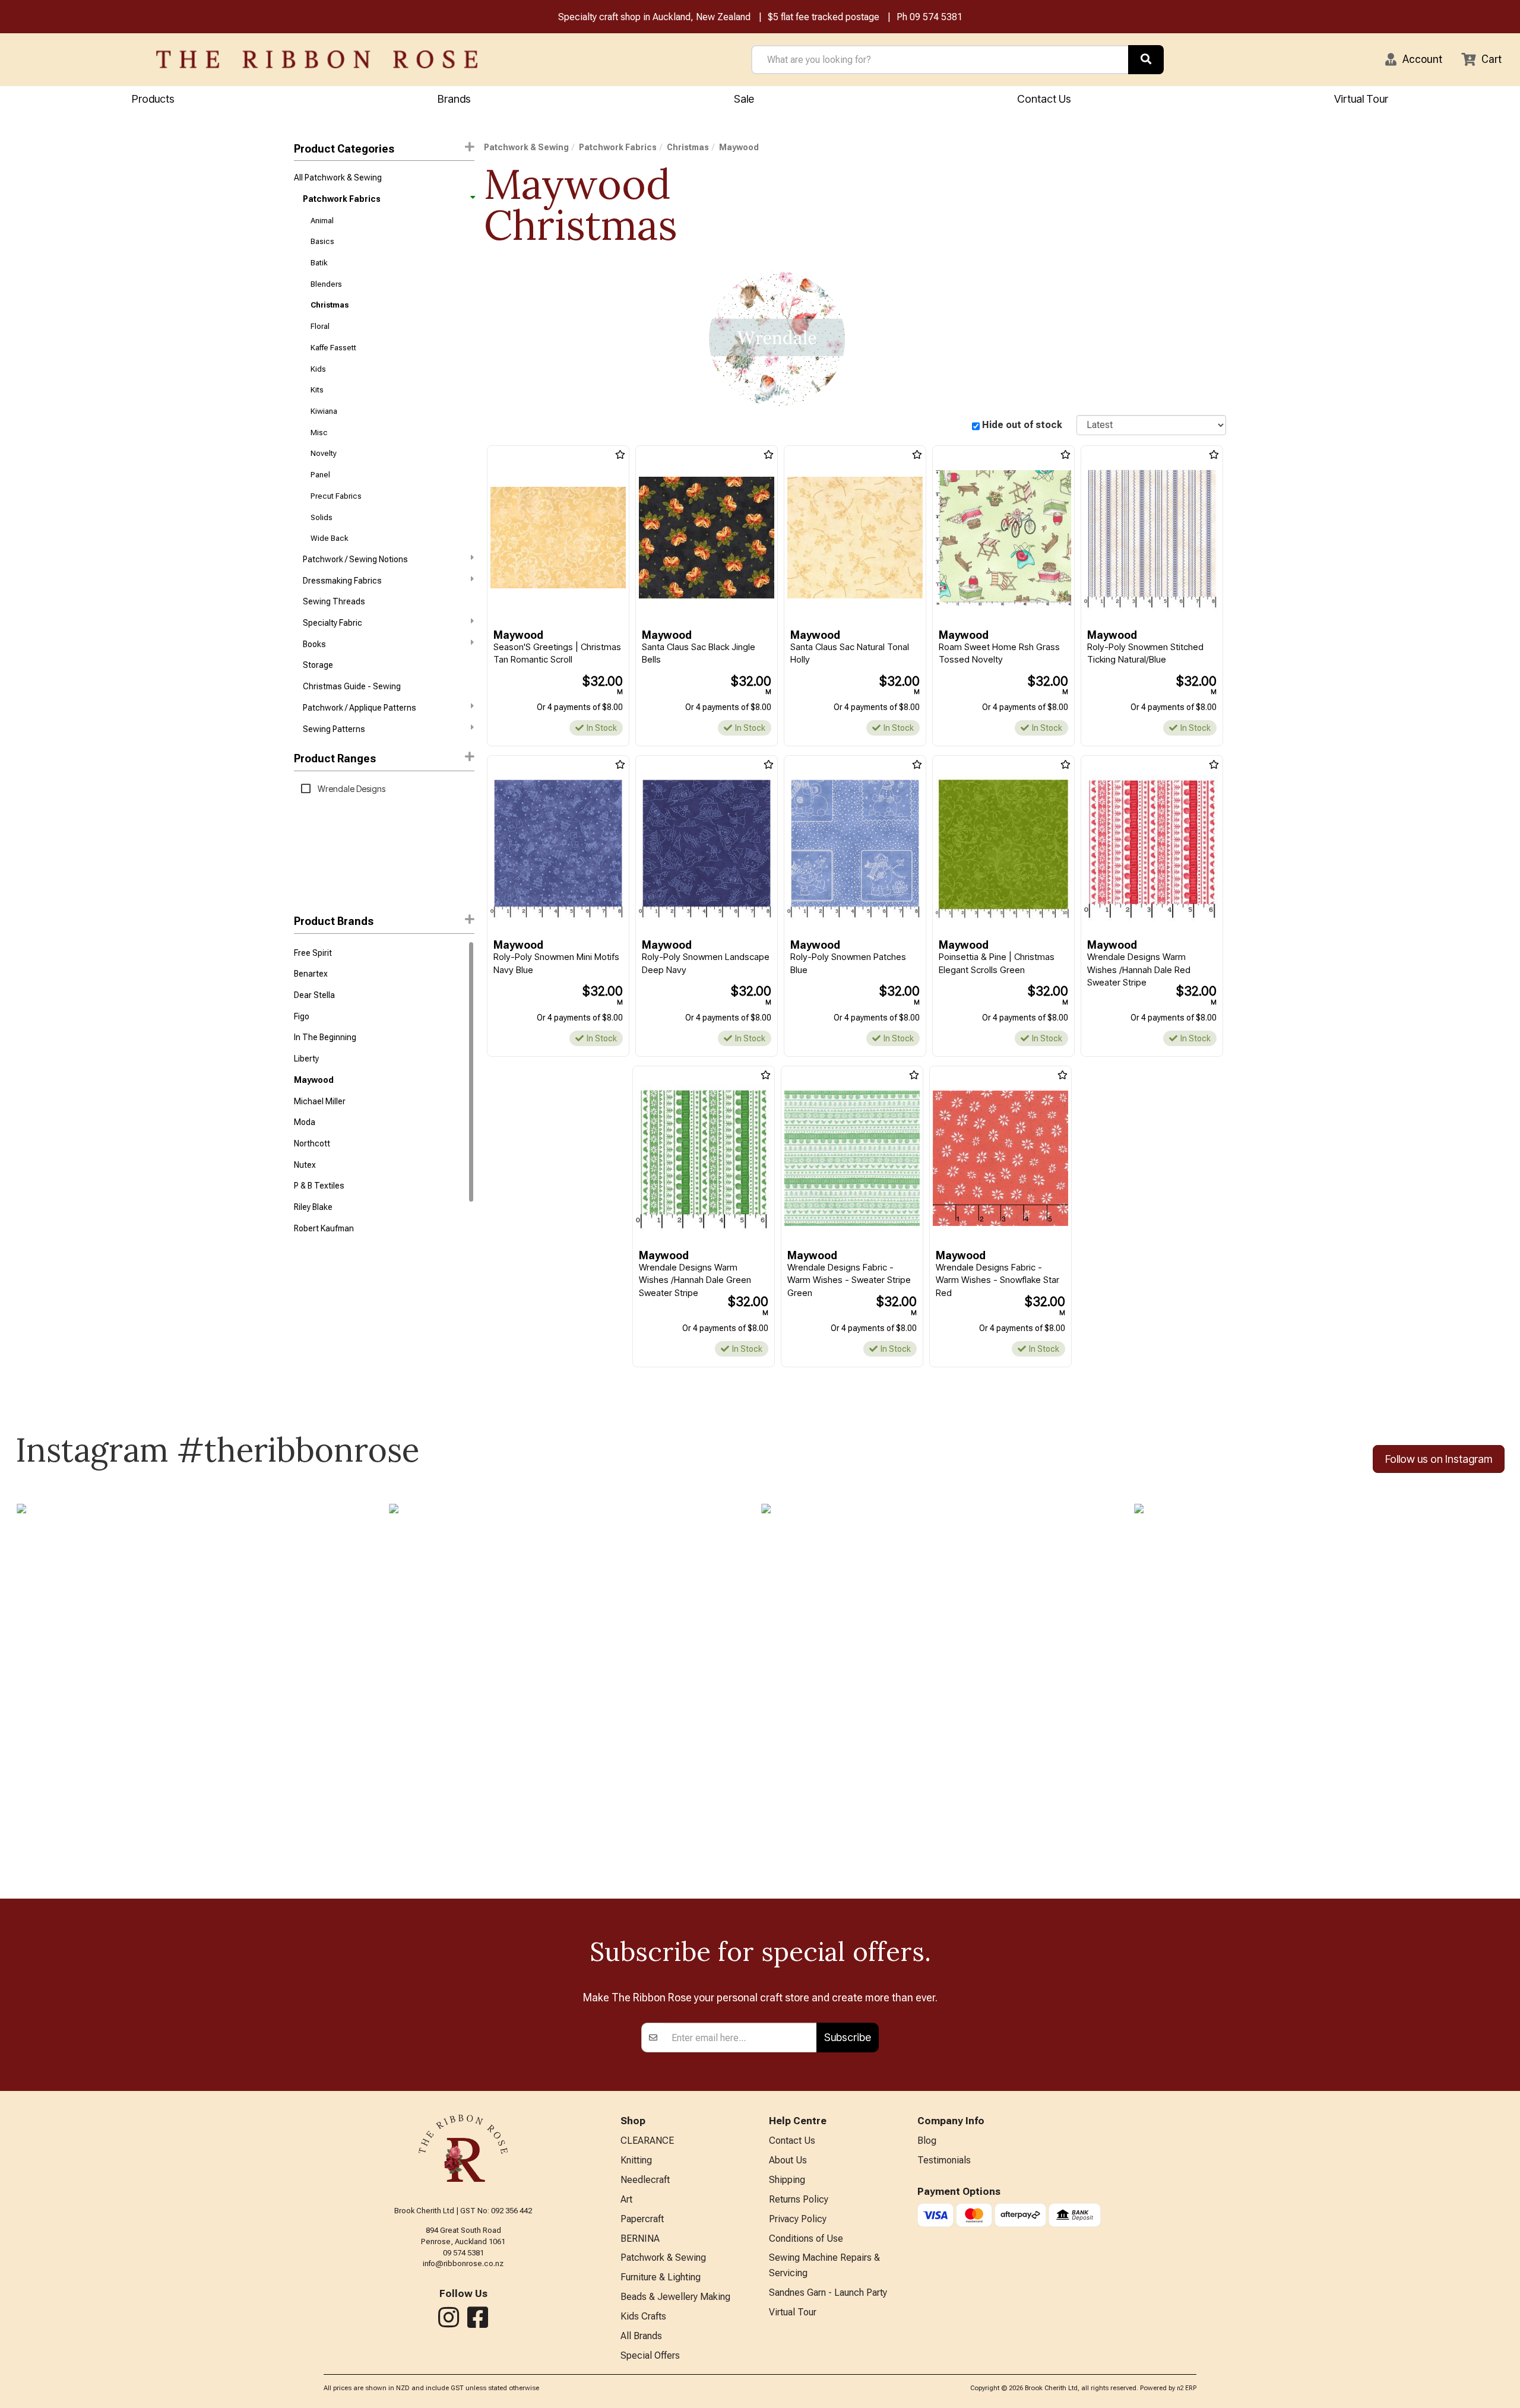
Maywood (314, 1080)
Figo (302, 1016)
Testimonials (944, 2160)
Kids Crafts (643, 2316)
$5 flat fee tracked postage (824, 17)
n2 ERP (1187, 2388)
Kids (318, 369)
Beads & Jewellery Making (675, 2297)
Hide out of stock (1022, 425)
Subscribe (848, 2037)
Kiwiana (324, 411)
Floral (320, 326)
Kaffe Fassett (333, 348)
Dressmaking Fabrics (342, 581)
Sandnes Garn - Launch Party (828, 2293)
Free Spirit (313, 953)
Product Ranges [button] (335, 758)
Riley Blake (313, 1207)
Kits (317, 390)
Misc (319, 433)
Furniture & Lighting (661, 2277)
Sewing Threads (334, 601)
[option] (777, 339)
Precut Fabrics (336, 496)
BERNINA (640, 2239)
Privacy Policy (798, 2219)
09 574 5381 (936, 17)
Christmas (330, 305)
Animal (322, 221)
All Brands (641, 2336)
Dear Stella (314, 995)
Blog (927, 2141)
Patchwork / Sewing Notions (355, 559)
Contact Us (1044, 99)
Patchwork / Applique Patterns (360, 708)
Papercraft (642, 2219)
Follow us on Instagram (1439, 1459)
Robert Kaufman (324, 1228)
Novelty (324, 453)
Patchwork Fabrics (342, 199)
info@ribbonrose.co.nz (463, 2263)
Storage (318, 665)
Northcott (312, 1143)
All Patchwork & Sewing (338, 178)
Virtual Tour (1361, 99)
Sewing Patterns (334, 729)
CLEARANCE (647, 2141)
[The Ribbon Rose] (317, 59)
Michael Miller (320, 1101)
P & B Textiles (319, 1186)
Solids (322, 517)
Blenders (326, 284)
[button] (1414, 59)
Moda (305, 1122)
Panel (320, 475)
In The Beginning (325, 1037)
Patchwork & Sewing (526, 147)
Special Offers (650, 2355)
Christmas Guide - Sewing (352, 686)
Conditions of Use (806, 2239)
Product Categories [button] (344, 149)
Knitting (636, 2160)
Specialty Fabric (332, 623)
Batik (319, 263)
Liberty (306, 1059)
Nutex (305, 1165)
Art (626, 2199)
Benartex (311, 974)
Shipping (787, 2180)
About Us (788, 2160)
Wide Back (329, 538)
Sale (744, 99)
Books (314, 644)
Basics (322, 241)
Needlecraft (645, 2180)
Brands (454, 99)
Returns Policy (799, 2199)
